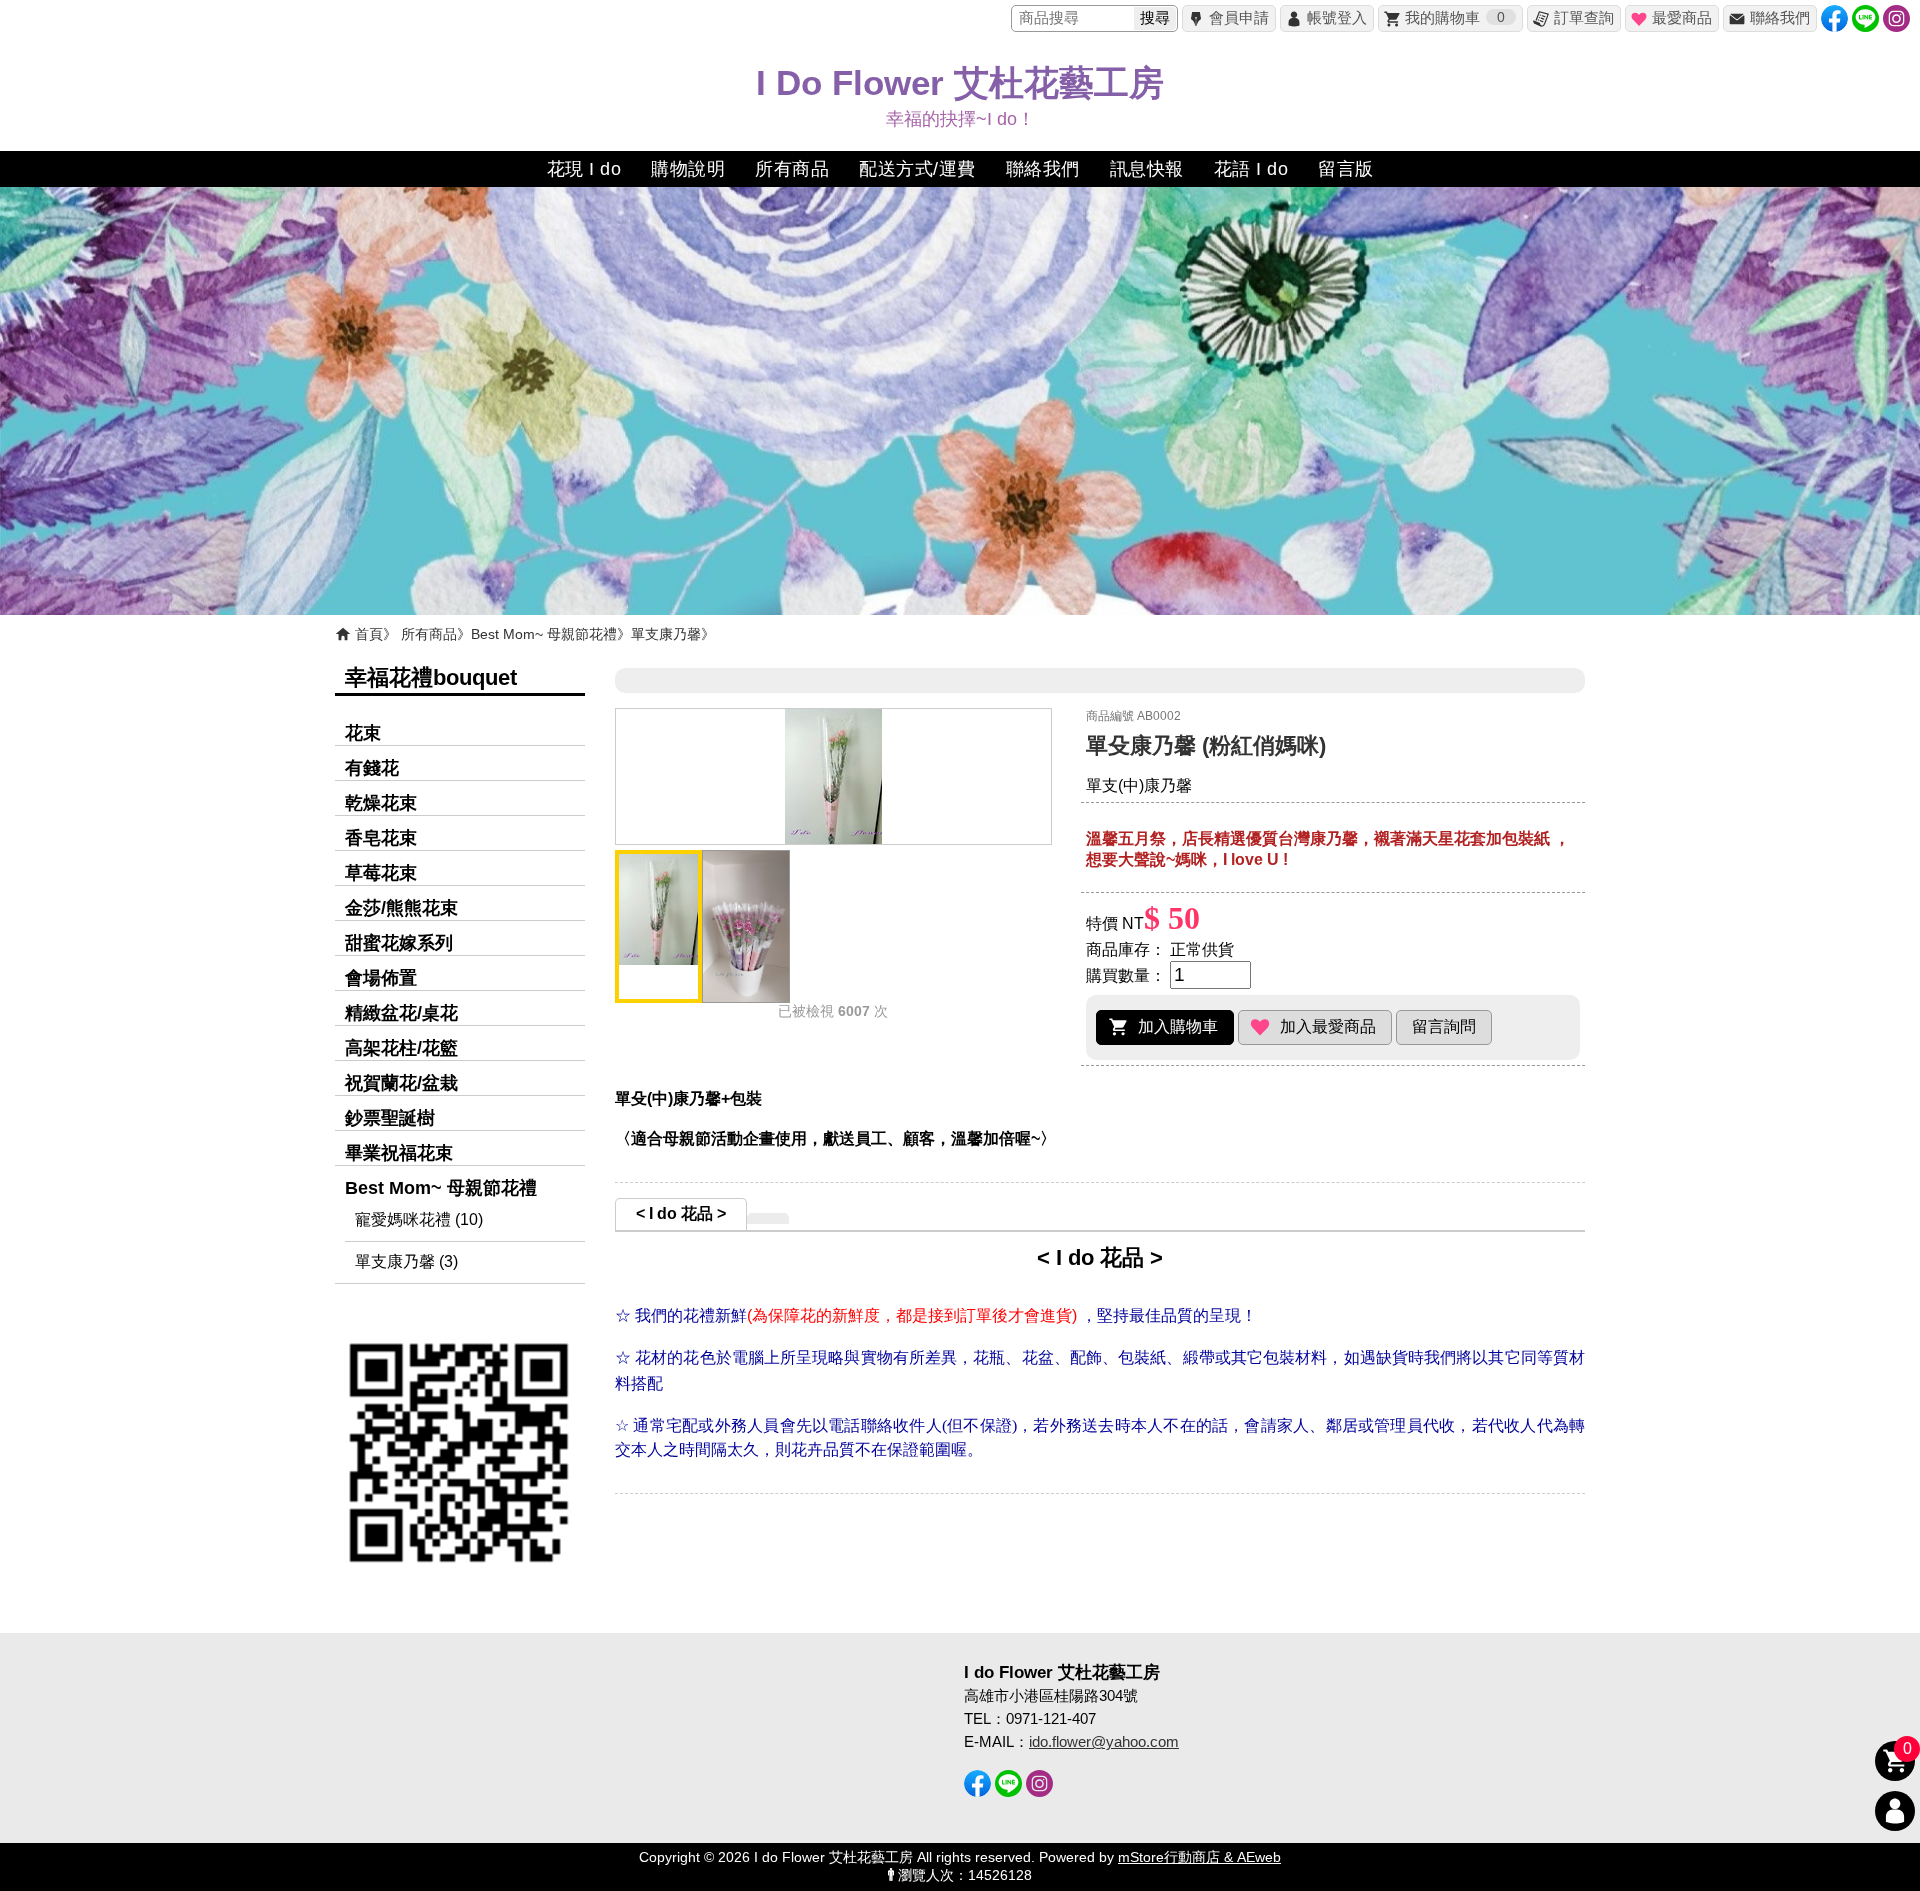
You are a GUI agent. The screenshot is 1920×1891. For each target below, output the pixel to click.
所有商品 (429, 634)
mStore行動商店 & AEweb (1199, 1857)
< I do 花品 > (681, 1213)
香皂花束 (381, 838)
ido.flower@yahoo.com (1104, 1741)
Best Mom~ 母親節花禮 (544, 634)
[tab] (681, 1214)
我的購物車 (1455, 17)
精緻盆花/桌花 (401, 1013)
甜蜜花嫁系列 (399, 943)
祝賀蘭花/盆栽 (401, 1083)
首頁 (369, 634)
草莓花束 (381, 873)
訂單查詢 (1584, 17)
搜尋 (1155, 17)
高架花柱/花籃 (401, 1048)
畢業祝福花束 (399, 1153)
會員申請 (1239, 17)
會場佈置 (381, 978)
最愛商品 (1682, 17)
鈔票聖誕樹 (390, 1118)
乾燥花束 (381, 803)
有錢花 (372, 768)
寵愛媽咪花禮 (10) (419, 1219)
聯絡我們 (1780, 17)
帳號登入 (1337, 17)
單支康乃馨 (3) (406, 1261)
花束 (363, 733)
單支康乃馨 (666, 634)
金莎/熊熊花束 (401, 908)
